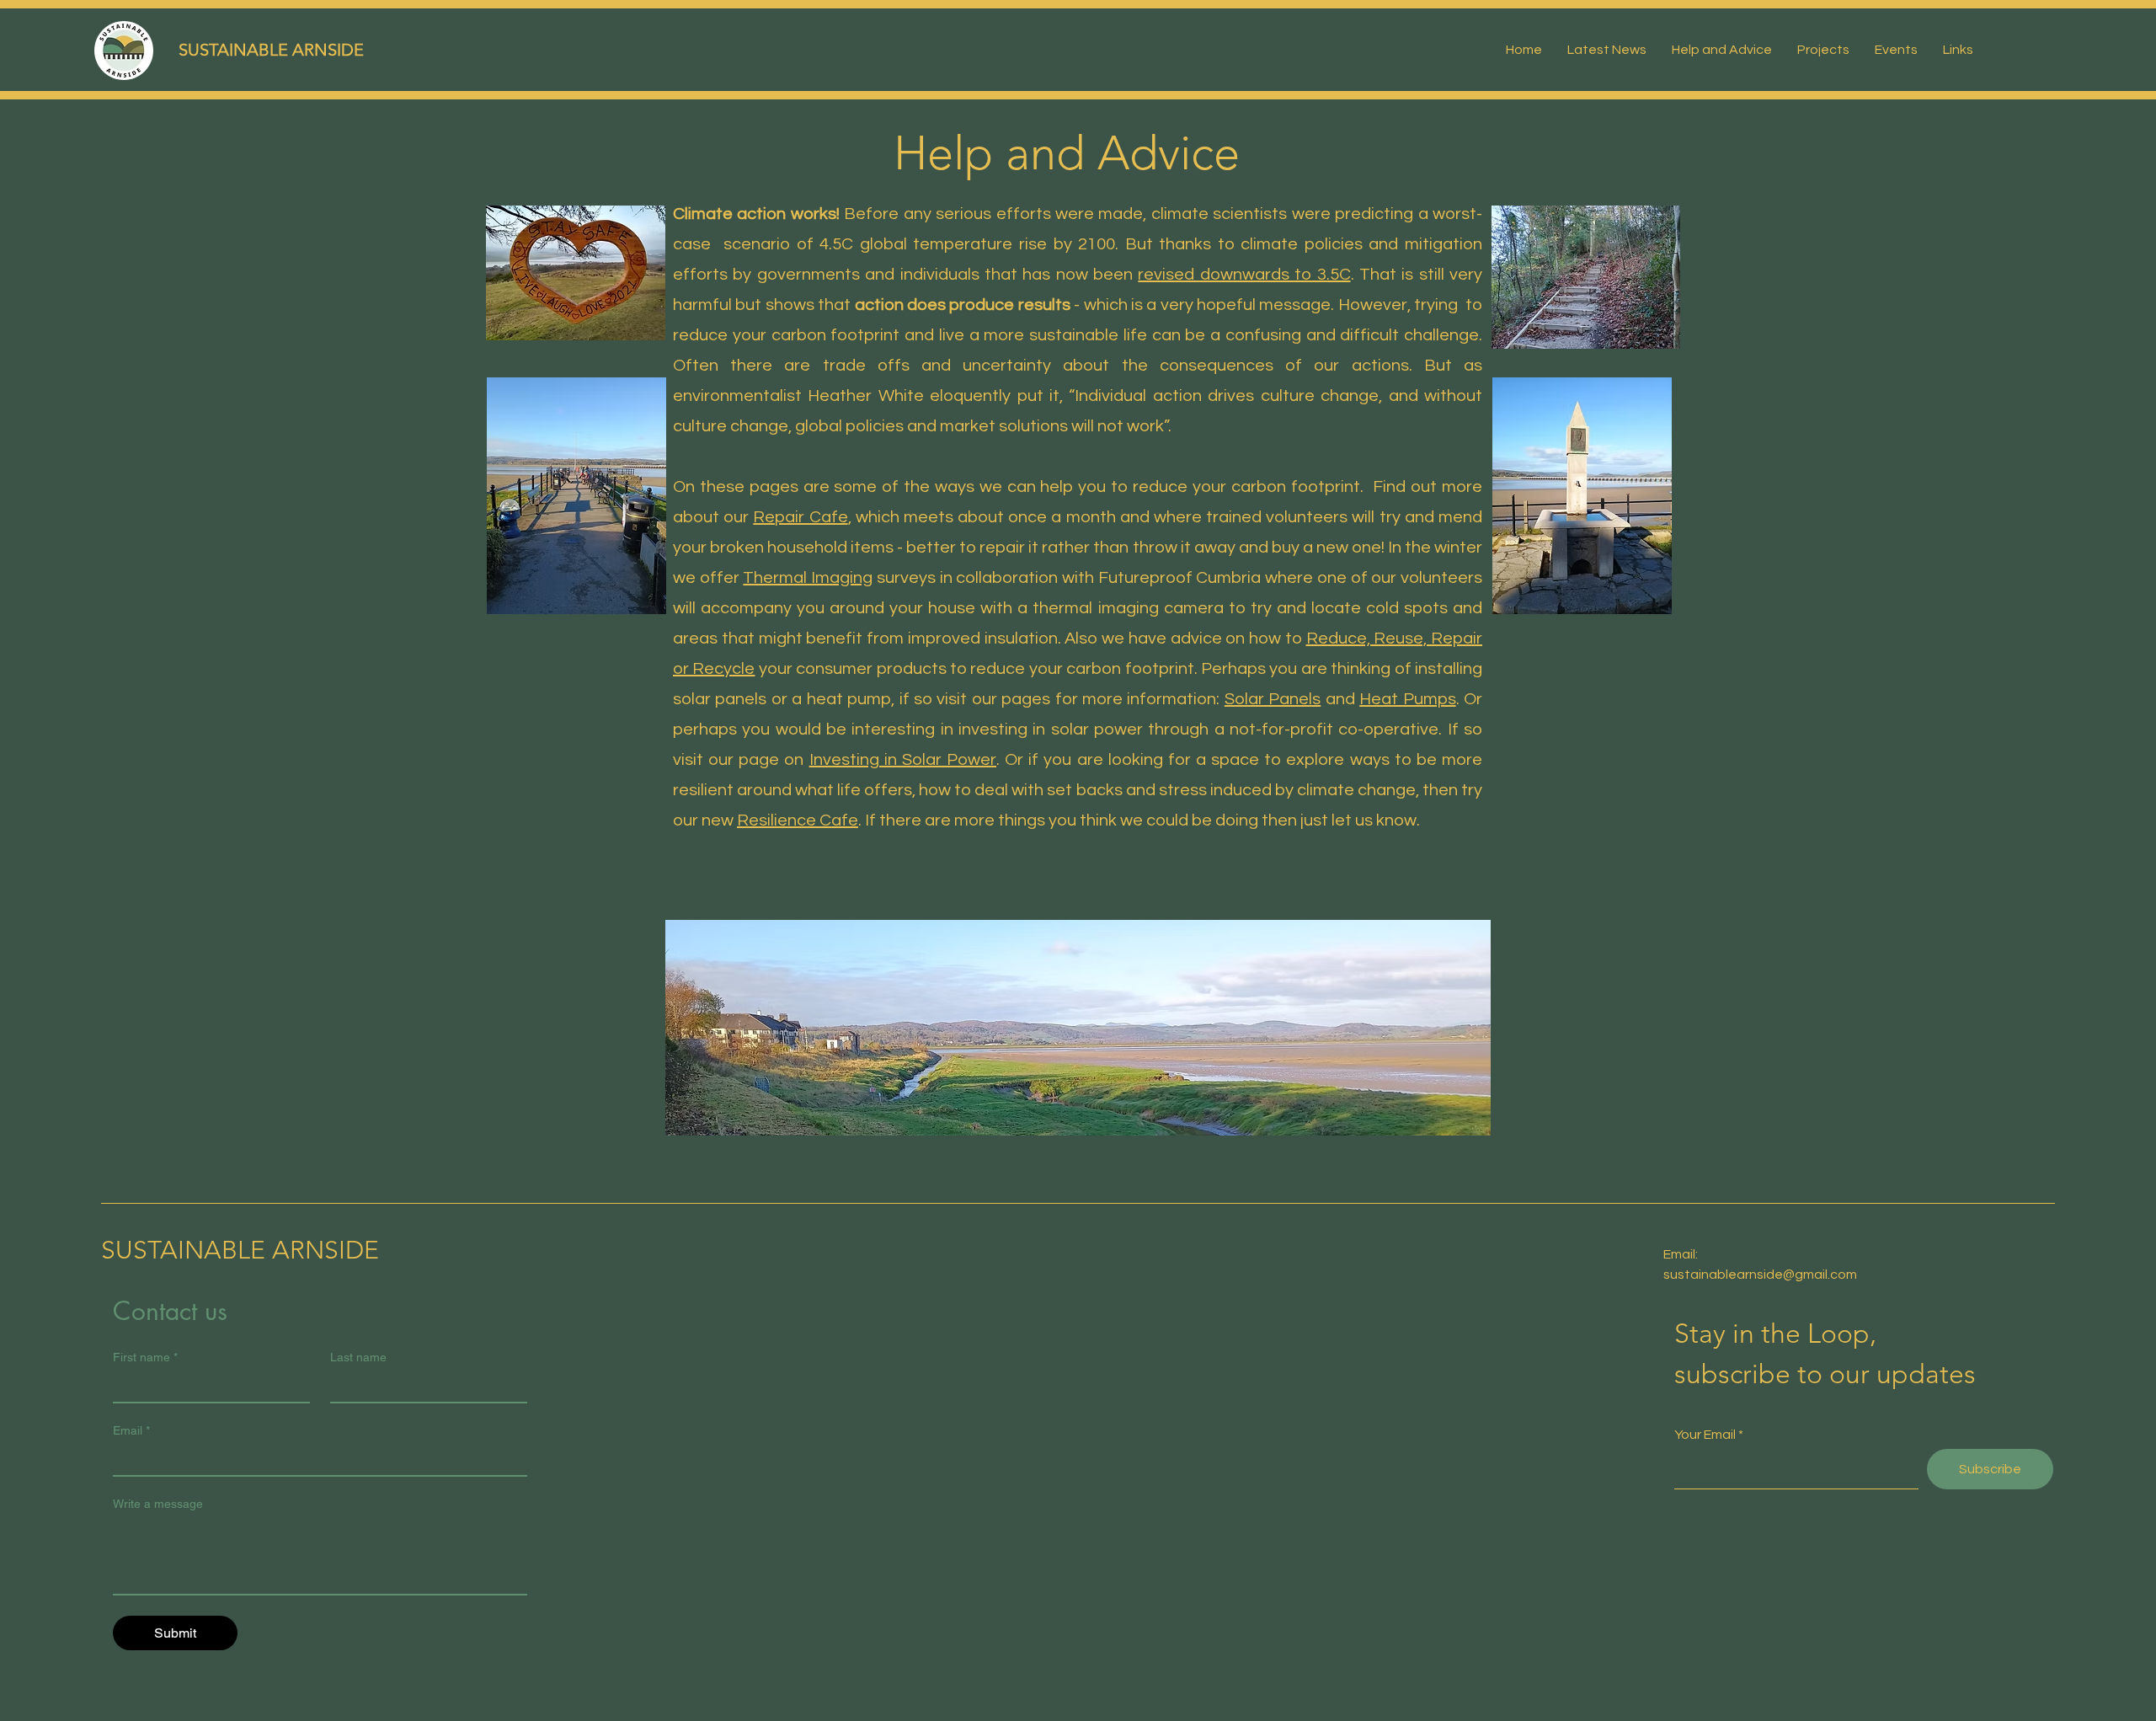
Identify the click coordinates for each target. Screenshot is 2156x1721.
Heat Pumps (1407, 699)
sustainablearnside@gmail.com (1760, 1275)
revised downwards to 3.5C (1244, 275)
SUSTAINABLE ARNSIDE (271, 50)
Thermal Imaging (808, 578)
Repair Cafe (800, 517)
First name (145, 1357)
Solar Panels (1273, 699)
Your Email (1705, 1435)
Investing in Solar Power (903, 760)
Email (131, 1430)
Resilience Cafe (798, 820)
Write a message (158, 1504)
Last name (358, 1357)
